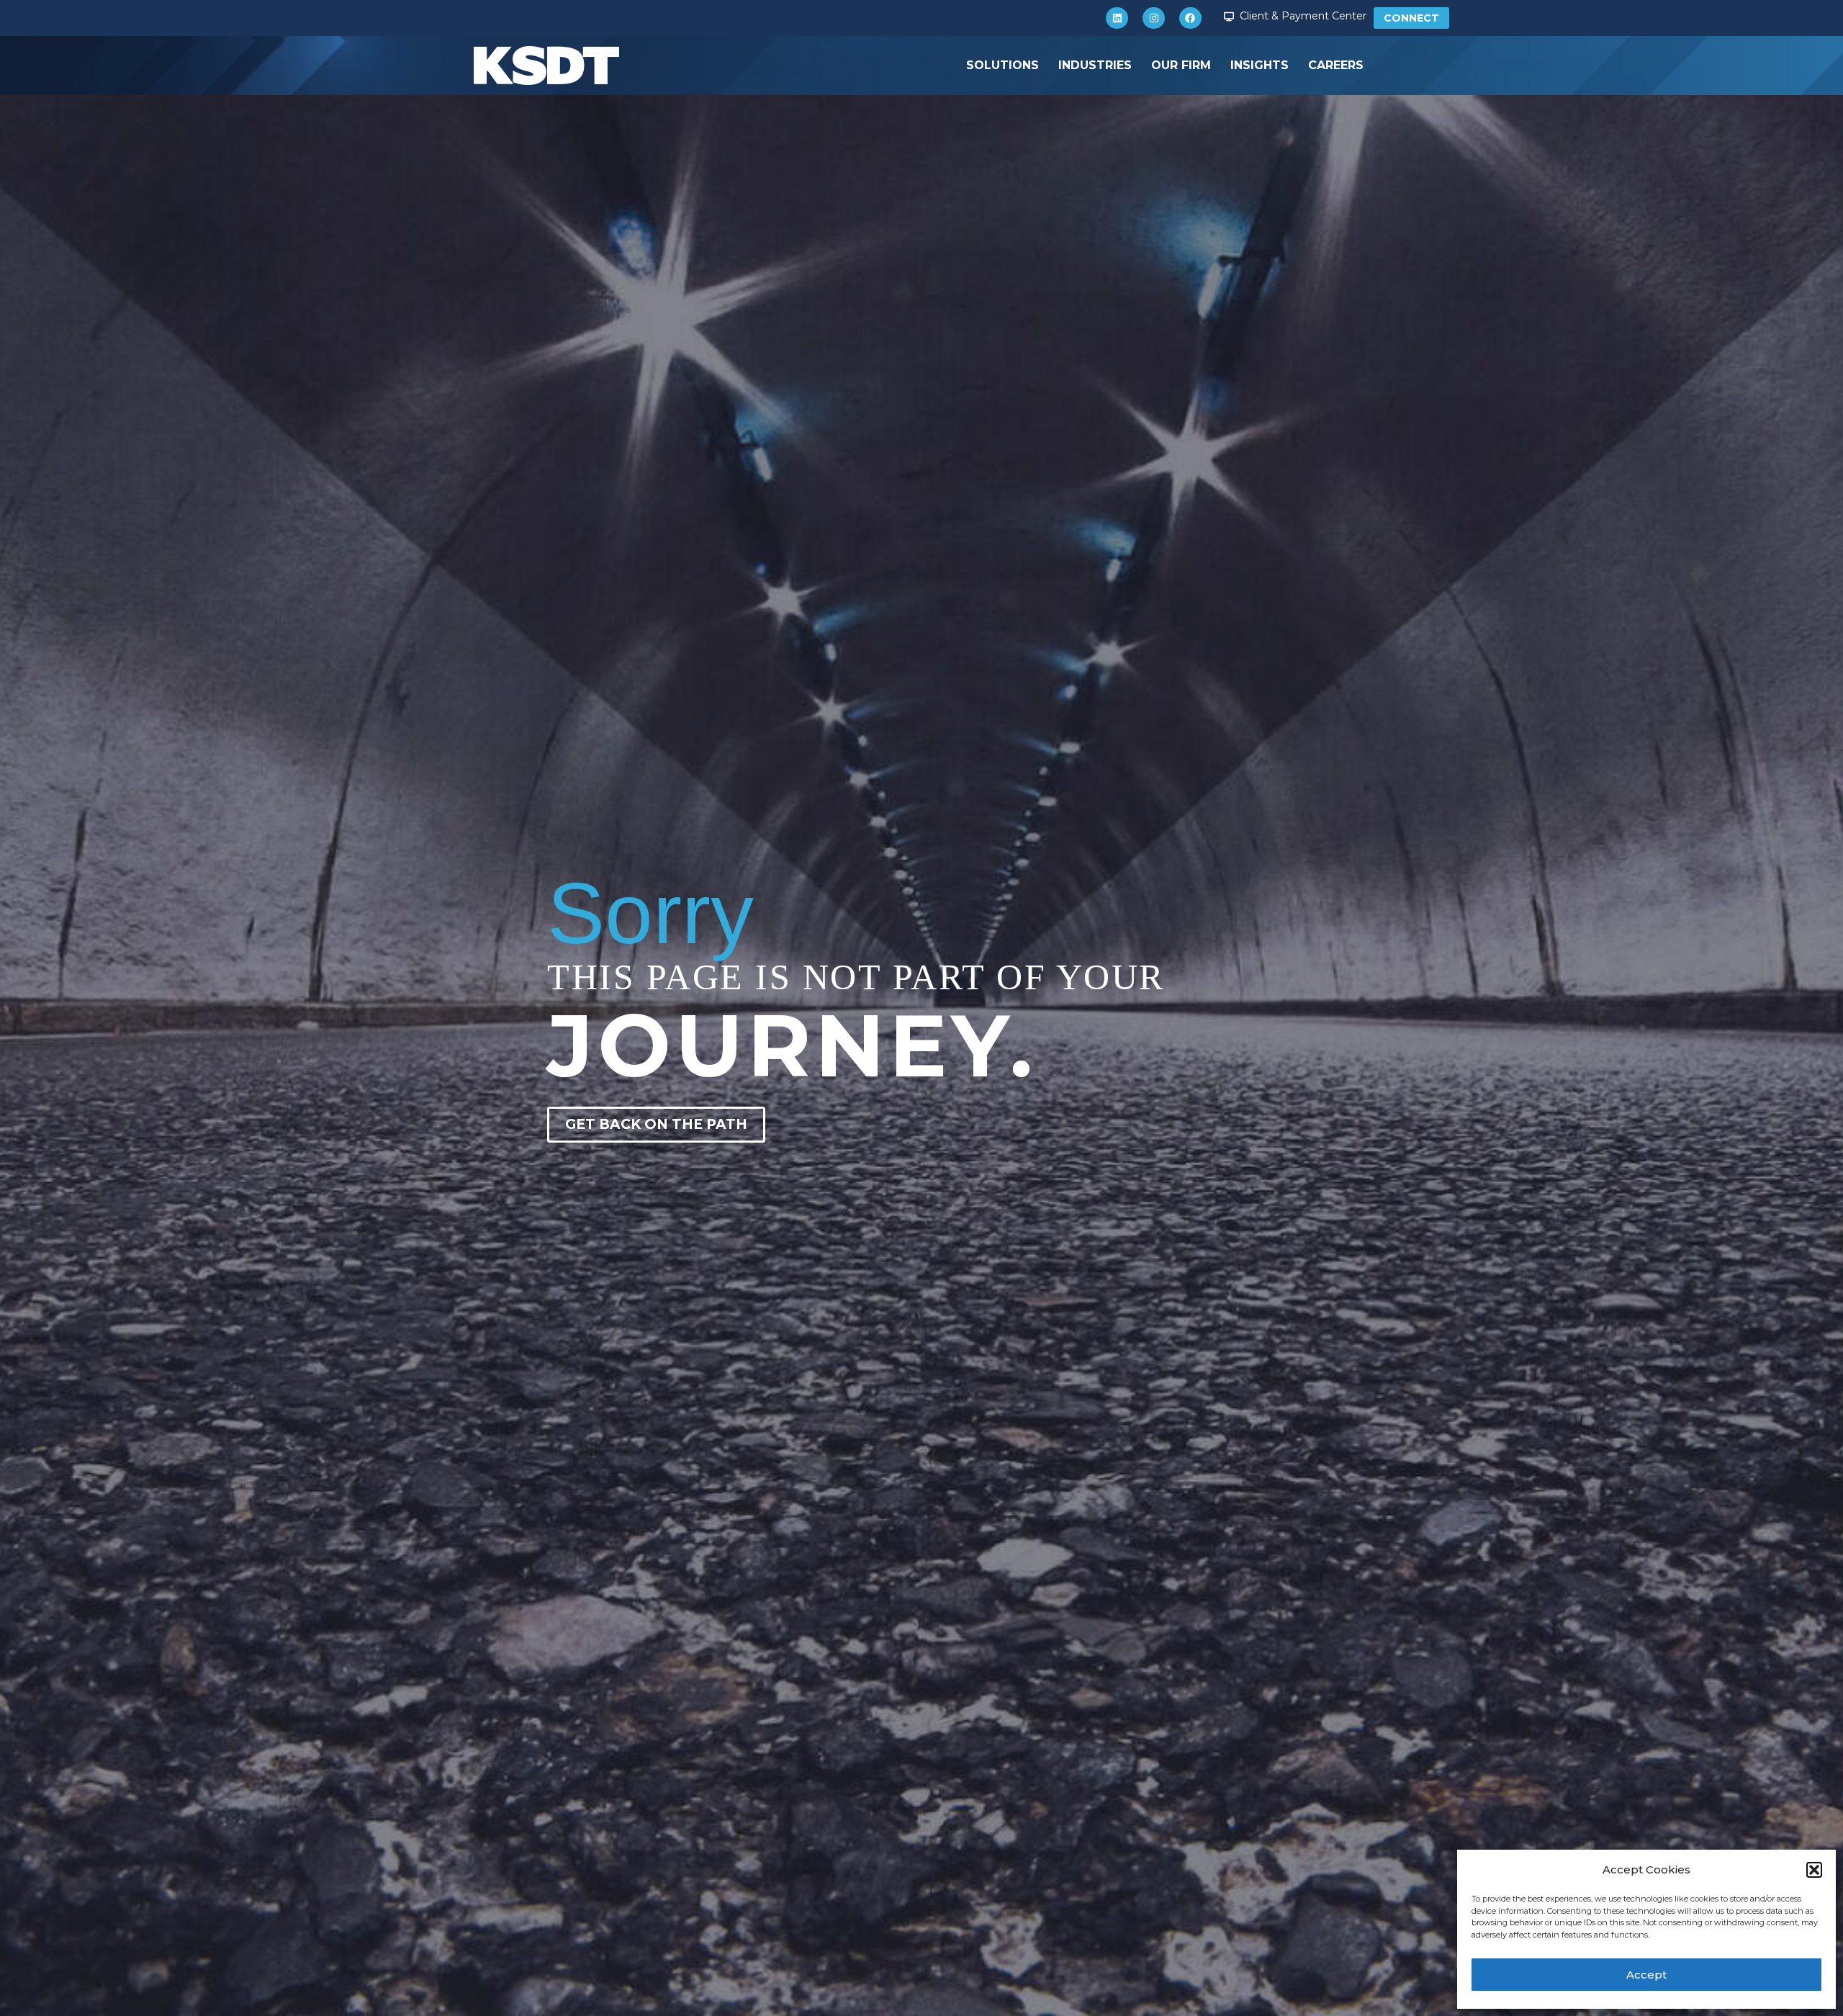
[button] (1814, 1870)
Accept (1646, 1975)
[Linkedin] (1117, 18)
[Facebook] (1190, 18)
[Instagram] (1154, 18)
